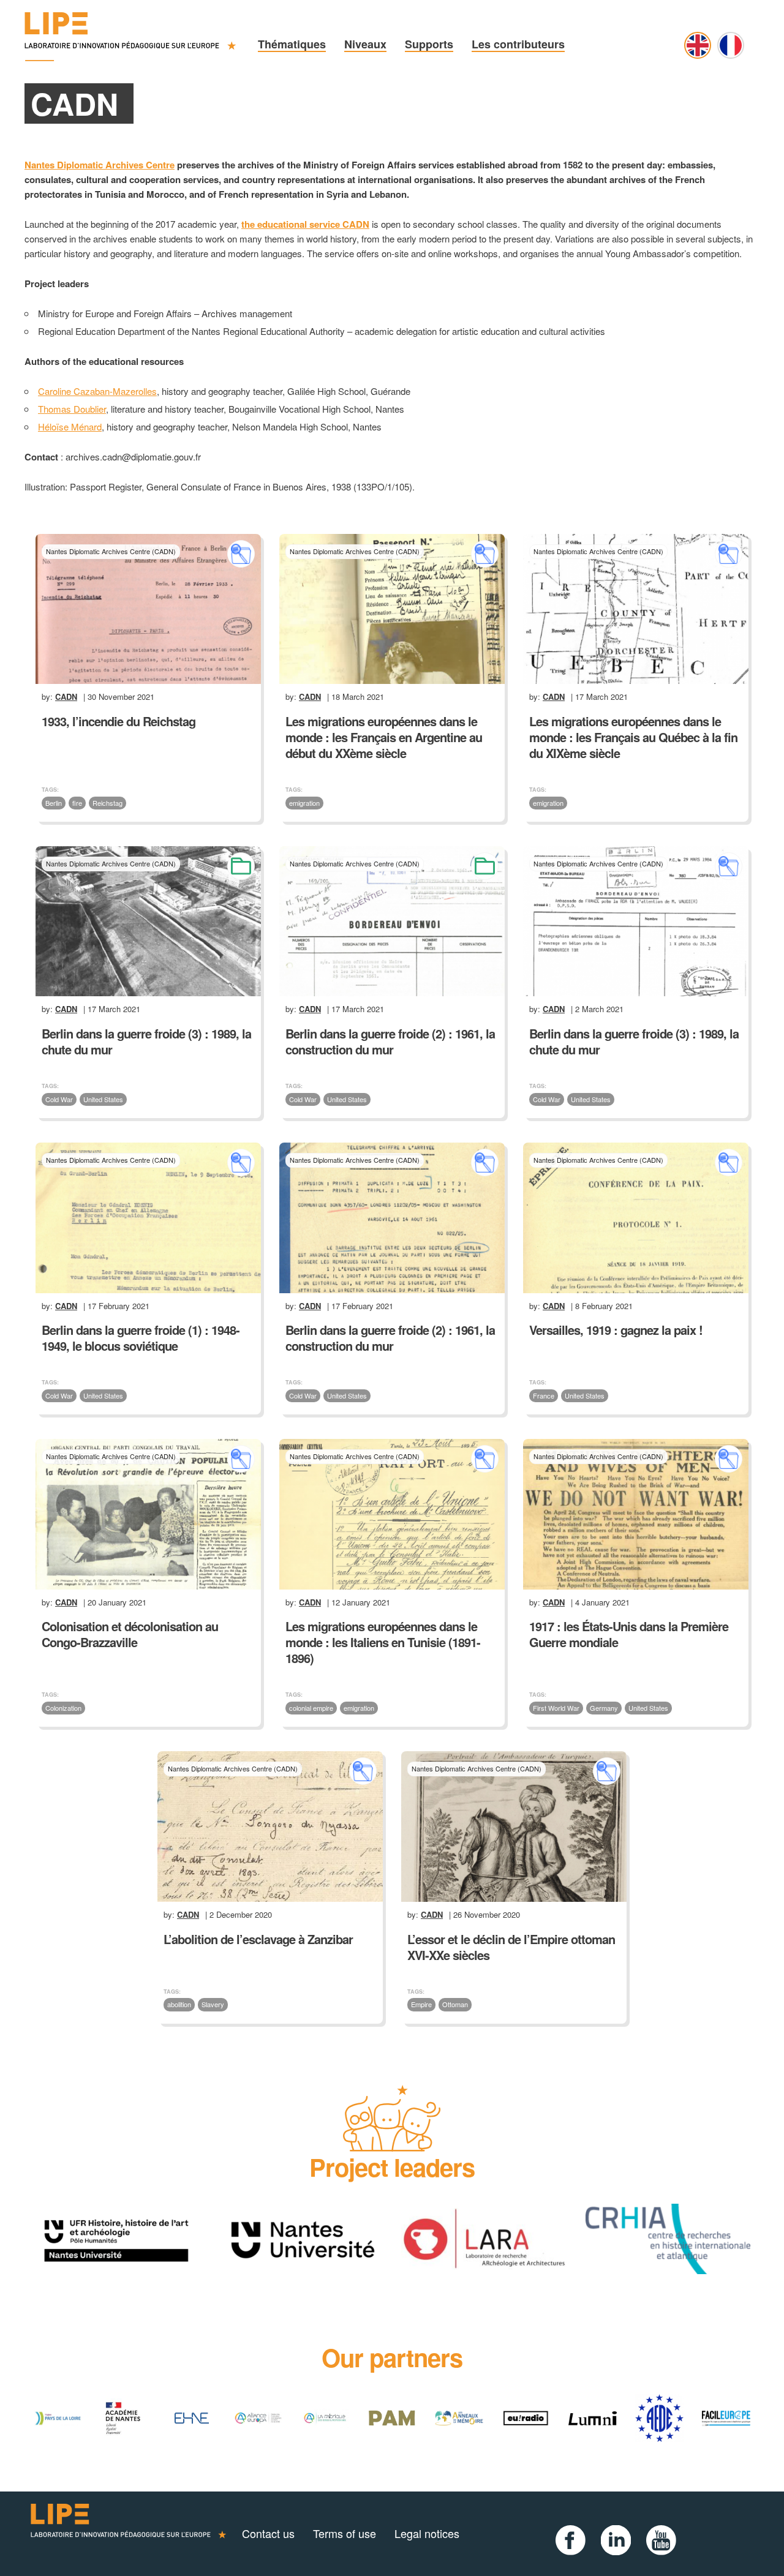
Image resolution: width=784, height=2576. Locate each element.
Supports (429, 44)
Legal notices (427, 2533)
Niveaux (365, 44)
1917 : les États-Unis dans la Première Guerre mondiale (629, 1634)
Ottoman (455, 2004)
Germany (604, 1708)
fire (77, 803)
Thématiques (292, 44)
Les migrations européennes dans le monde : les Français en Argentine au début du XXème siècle (384, 737)
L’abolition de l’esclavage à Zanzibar (258, 1939)
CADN (66, 697)
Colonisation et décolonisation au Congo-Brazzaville (130, 1634)
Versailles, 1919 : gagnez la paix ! (616, 1330)
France (544, 1395)
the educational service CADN (305, 224)
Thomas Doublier (72, 409)
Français (731, 45)
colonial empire (311, 1708)
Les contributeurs (518, 44)
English (698, 45)
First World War (556, 1708)
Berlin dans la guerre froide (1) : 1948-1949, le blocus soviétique (141, 1338)
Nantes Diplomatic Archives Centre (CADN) (111, 551)
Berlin (54, 803)
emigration (304, 803)
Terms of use (345, 2533)
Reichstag (107, 803)
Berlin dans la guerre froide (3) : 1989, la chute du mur (146, 1041)
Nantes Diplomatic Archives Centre (100, 165)
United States (103, 1099)
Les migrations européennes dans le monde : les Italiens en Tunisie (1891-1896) (383, 1642)
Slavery (213, 2004)
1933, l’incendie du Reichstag (119, 721)
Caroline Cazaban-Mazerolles (97, 391)
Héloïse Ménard (70, 426)
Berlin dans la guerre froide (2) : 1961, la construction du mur (390, 1041)
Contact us (268, 2533)
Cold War (59, 1099)
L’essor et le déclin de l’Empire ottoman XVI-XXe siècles (511, 1947)
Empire (421, 2004)
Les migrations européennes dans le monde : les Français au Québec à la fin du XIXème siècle (633, 737)
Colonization (63, 1708)
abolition (179, 2004)
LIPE (129, 2534)
